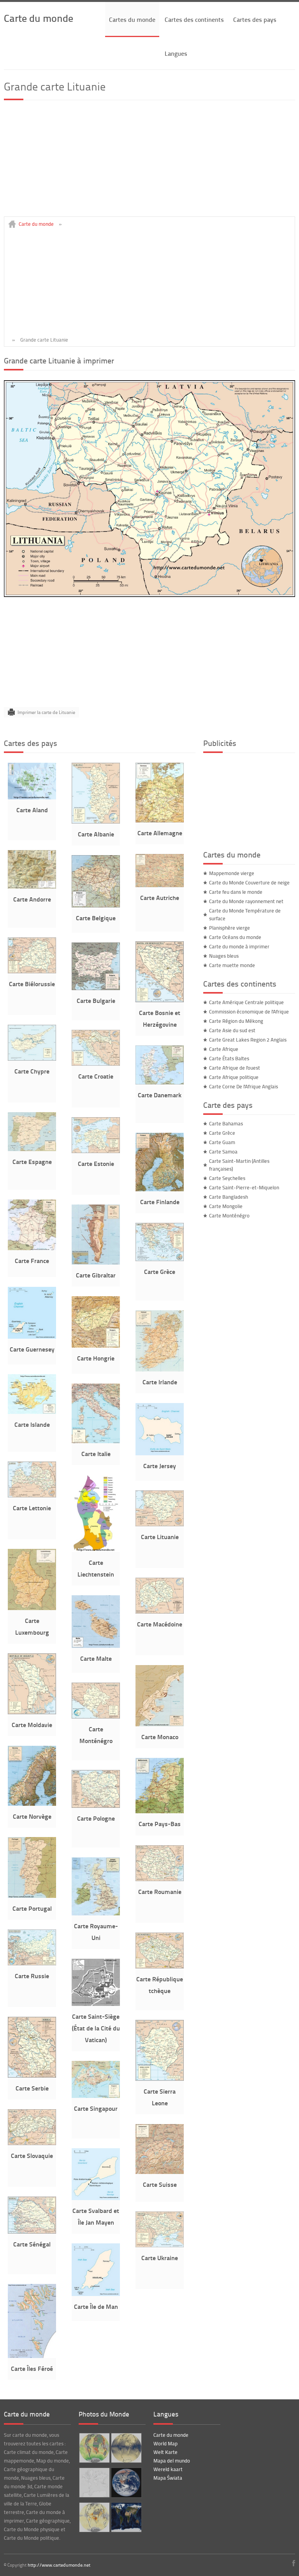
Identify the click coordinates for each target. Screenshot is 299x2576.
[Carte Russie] (32, 1963)
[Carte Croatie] (96, 1064)
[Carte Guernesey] (32, 1337)
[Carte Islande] (32, 1412)
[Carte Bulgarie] (96, 988)
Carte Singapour (96, 2108)
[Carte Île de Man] (96, 2294)
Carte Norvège (32, 1816)
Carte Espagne (32, 1161)
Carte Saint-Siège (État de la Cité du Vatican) (96, 2028)
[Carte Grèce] (160, 1259)
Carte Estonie (96, 1163)
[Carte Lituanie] (160, 1524)
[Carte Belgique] (96, 905)
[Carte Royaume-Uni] (96, 1913)
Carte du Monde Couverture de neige (249, 882)
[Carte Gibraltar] (96, 1263)
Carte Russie (32, 1976)
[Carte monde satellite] (126, 2483)
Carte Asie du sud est (232, 1030)
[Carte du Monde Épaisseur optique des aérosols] (94, 2517)
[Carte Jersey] (160, 1453)
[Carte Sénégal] (32, 2232)
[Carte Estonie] (96, 1151)
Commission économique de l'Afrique (249, 1012)
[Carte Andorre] (32, 887)
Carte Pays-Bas (160, 1824)
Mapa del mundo (172, 2461)
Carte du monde (39, 18)
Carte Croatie (96, 1076)
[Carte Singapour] (96, 2096)
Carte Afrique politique (234, 1077)
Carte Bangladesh (229, 1197)
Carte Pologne (96, 1818)
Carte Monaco (160, 1737)
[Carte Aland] (32, 797)
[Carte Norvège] (32, 1804)
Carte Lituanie (160, 1537)
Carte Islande (32, 1424)
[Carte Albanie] (96, 822)
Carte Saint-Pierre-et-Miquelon (244, 1187)
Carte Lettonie (32, 1508)
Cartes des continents (194, 19)
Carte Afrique (224, 1049)
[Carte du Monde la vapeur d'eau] (126, 2448)
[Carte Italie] (96, 1441)
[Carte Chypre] (32, 1059)
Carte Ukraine (160, 2258)
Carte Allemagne (160, 833)
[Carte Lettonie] (32, 1495)
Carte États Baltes (229, 1058)
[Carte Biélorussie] (32, 971)
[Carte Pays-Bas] (160, 1811)
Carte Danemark (160, 1095)
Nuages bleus (224, 956)
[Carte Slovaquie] (32, 2143)
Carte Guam (222, 1142)
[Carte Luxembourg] (32, 1608)
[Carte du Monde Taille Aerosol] (94, 2448)
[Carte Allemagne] (160, 820)
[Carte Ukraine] (160, 2245)
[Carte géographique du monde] (126, 2517)
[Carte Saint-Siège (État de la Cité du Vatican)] (96, 2004)
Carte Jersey (160, 1466)
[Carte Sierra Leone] (160, 2079)
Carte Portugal (32, 1908)
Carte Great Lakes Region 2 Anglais (248, 1040)
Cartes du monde (132, 19)
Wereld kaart (168, 2469)
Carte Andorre (32, 899)
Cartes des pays (255, 19)
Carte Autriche (160, 897)
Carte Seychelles (227, 1178)
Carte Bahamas (226, 1123)
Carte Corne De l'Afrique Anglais (244, 1086)
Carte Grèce (160, 1271)
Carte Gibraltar (96, 1275)
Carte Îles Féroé (32, 2368)
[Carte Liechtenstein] (96, 1550)
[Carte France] (32, 1248)
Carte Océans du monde (235, 937)
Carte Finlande (160, 1202)
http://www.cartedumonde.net (59, 2565)
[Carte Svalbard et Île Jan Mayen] (96, 2198)
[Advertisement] (149, 162)
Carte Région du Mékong (236, 1021)
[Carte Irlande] (160, 1369)
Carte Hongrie (96, 1358)
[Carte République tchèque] (160, 1967)
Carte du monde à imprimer (239, 946)
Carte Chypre (32, 1071)
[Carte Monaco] (160, 1724)
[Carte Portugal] (32, 1896)
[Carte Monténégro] (96, 1717)
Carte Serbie (32, 2088)
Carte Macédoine (160, 1624)
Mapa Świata (168, 2478)
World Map (165, 2443)
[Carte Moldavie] (32, 1712)
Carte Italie (96, 1454)
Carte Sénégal (32, 2244)
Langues (176, 53)
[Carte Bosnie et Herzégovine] (160, 1000)
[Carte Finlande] (160, 1189)
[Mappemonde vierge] (94, 2483)
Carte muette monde (232, 965)
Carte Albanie (96, 834)
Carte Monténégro (229, 1215)
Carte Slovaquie (32, 2155)
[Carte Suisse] (160, 2172)
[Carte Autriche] (160, 885)
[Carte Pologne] (96, 1806)
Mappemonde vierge (232, 873)
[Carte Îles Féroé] (32, 2356)
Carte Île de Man (96, 2306)
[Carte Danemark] (160, 1082)
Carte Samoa (223, 1152)
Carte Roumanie (160, 1891)
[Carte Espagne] (32, 1149)
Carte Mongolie (226, 1206)
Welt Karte (165, 2452)
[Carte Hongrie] (96, 1346)
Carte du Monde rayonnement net (246, 901)
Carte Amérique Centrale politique (246, 1002)
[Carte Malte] (96, 1646)
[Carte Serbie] (32, 2076)
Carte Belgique (96, 918)
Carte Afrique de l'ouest (235, 1068)
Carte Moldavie (32, 1725)
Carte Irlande (160, 1382)
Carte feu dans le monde (236, 892)
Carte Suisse (160, 2184)
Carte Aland (32, 810)
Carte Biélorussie (32, 984)
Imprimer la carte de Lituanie (46, 712)
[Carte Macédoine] (160, 1612)
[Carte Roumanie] (160, 1879)
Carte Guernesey (32, 1349)
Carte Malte (96, 1658)
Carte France (32, 1261)
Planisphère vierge (230, 928)
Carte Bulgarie (96, 1000)
